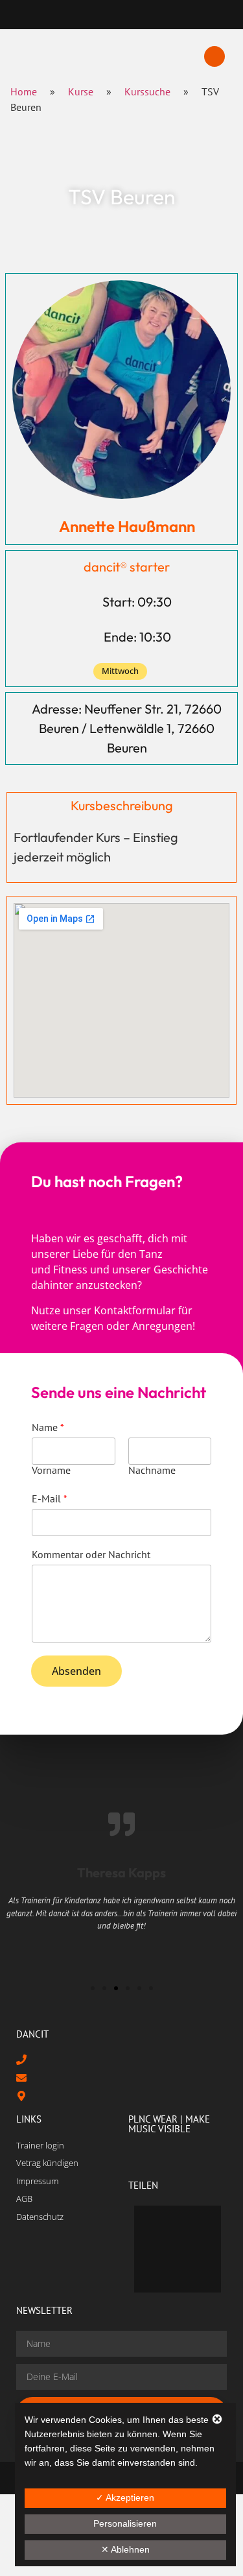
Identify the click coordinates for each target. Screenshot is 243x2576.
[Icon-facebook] (78, 15)
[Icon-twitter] (107, 15)
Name (48, 1427)
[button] (214, 56)
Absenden (76, 1671)
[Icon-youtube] (165, 15)
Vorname (51, 1470)
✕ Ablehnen (125, 2549)
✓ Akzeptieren (125, 2498)
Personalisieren (125, 2523)
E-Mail (50, 1499)
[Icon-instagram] (136, 15)
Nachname (152, 1470)
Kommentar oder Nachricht (91, 1554)
